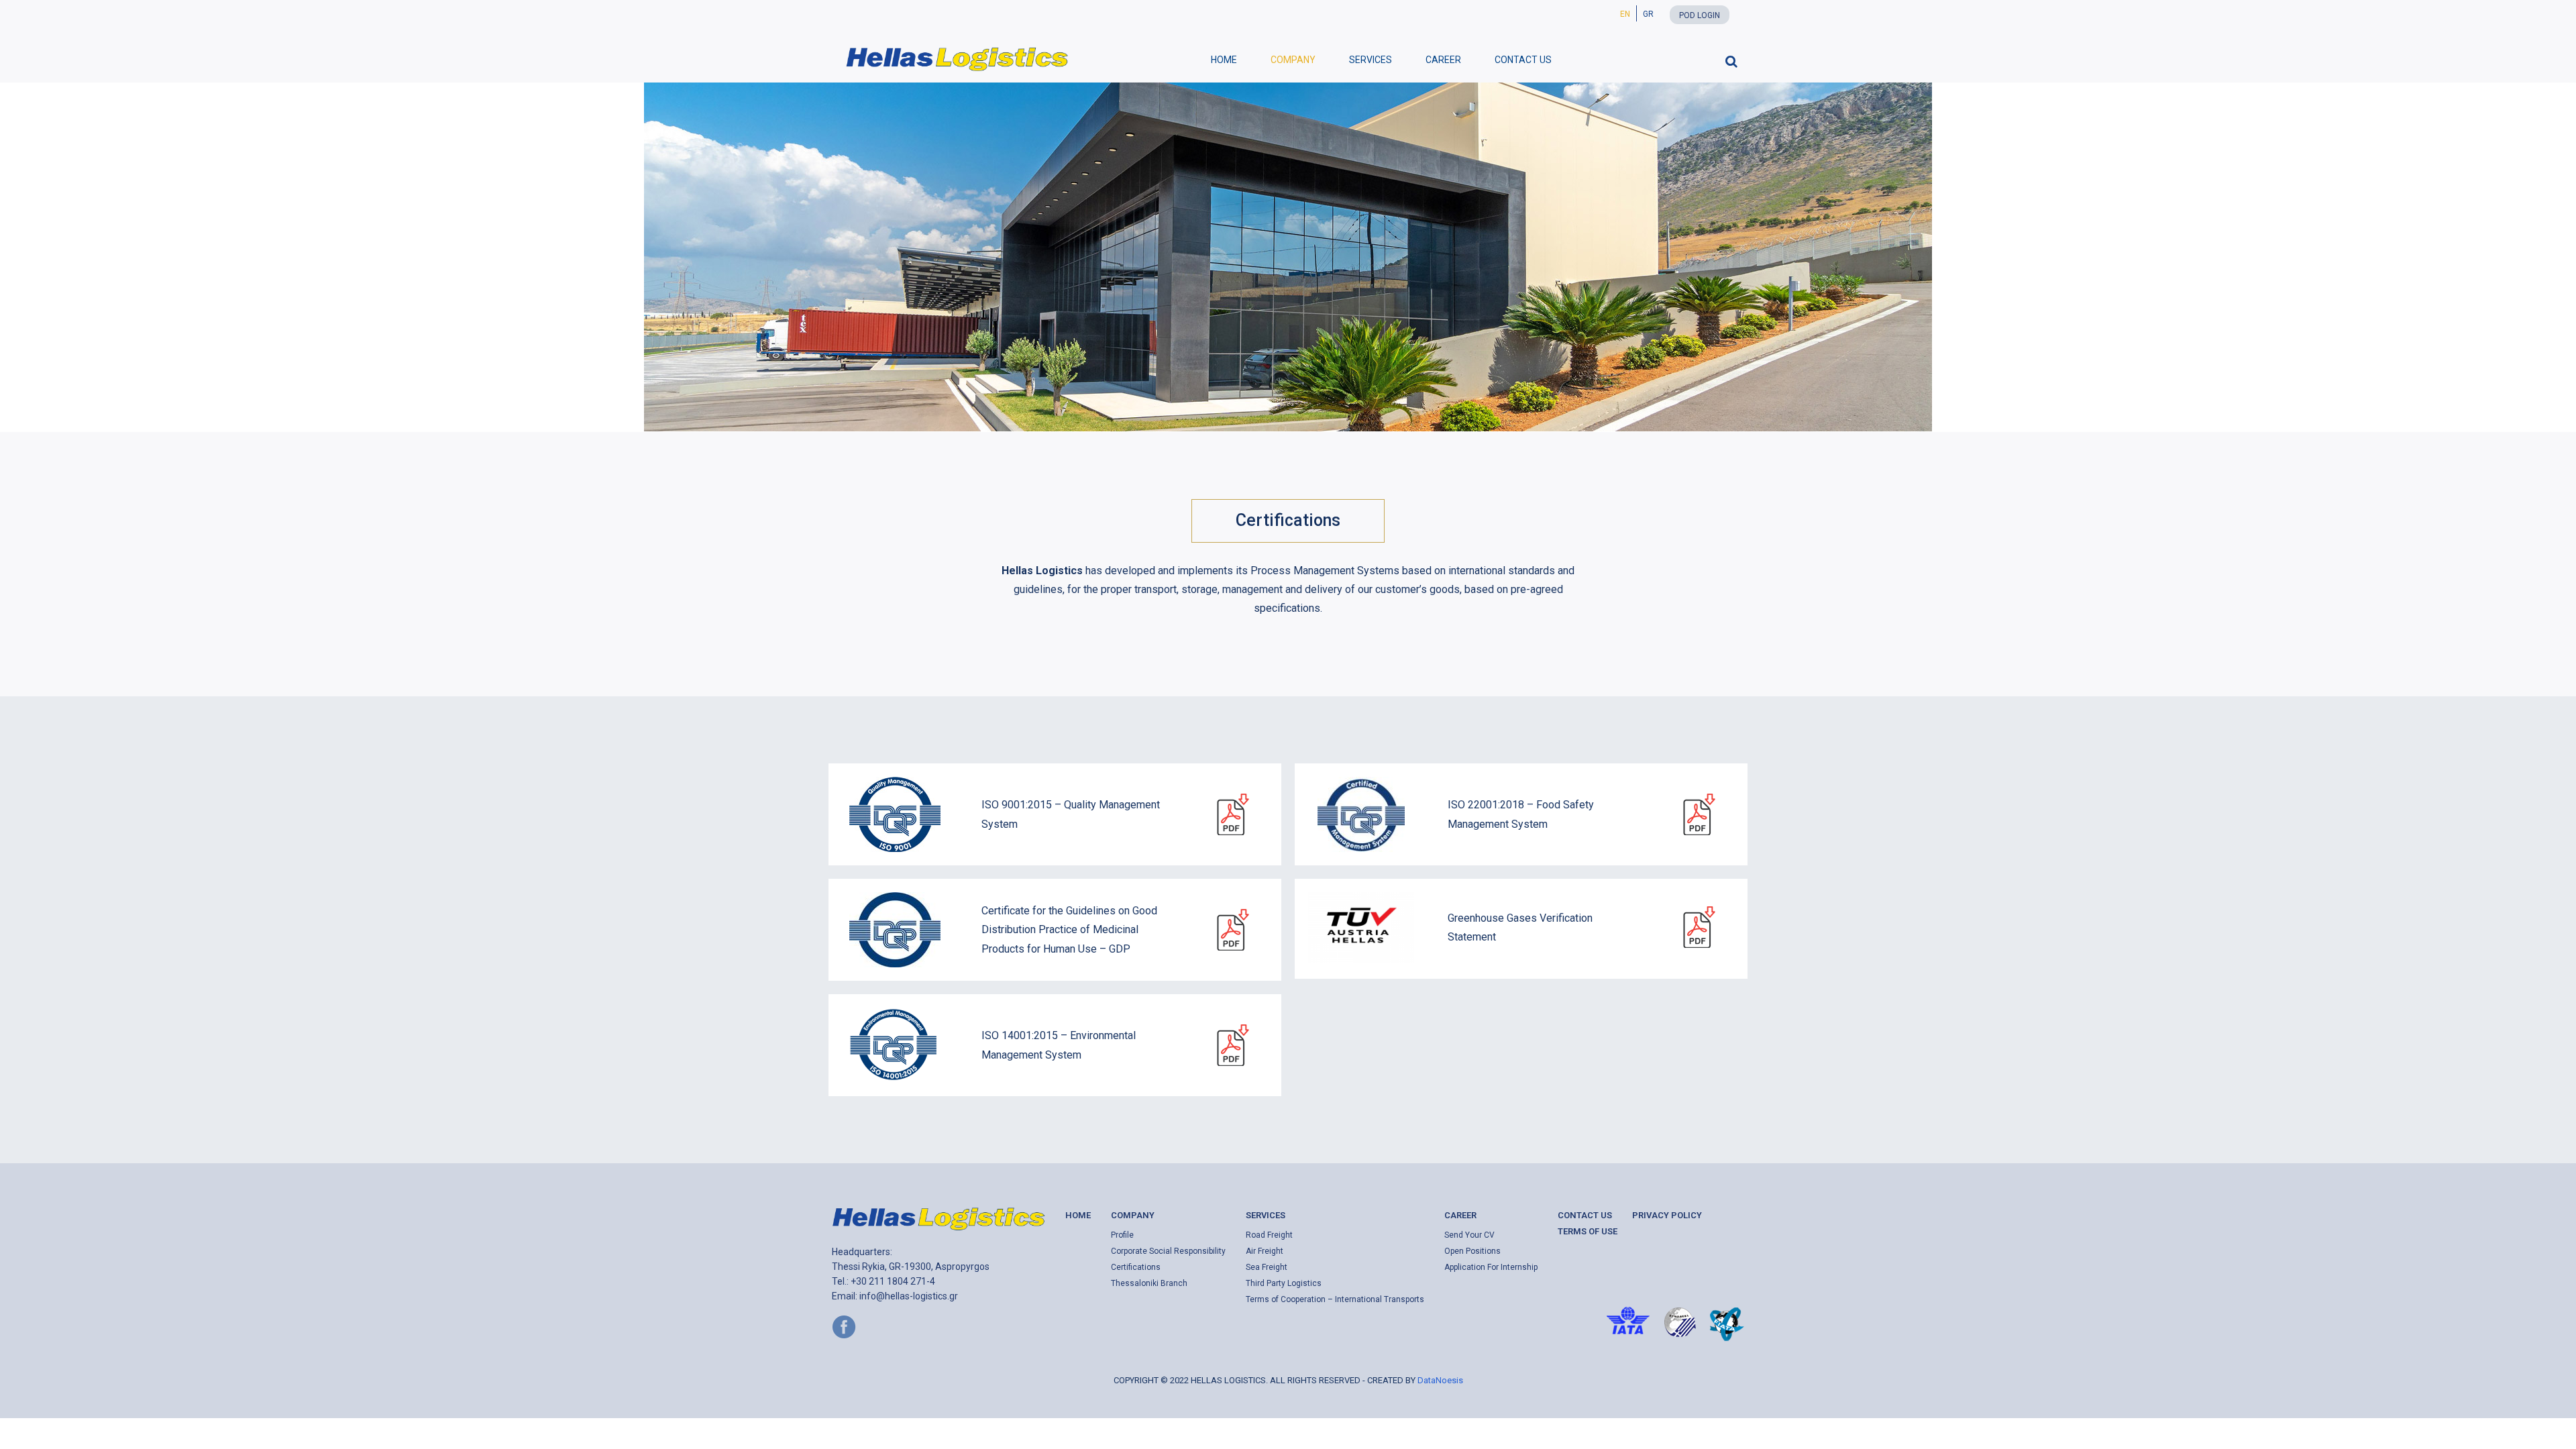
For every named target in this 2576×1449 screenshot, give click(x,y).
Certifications (1136, 1267)
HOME (1224, 60)
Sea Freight (1267, 1267)
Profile (1122, 1235)
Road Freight (1269, 1235)
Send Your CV (1469, 1235)
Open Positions (1472, 1251)
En (1625, 14)
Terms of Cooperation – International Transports (1335, 1299)
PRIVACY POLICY (1667, 1215)
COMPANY (1293, 60)
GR (1648, 14)
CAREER (1443, 60)
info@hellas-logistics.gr (909, 1296)
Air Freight (1265, 1251)
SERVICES (1371, 60)
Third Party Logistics (1284, 1283)
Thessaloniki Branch (1149, 1283)
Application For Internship (1491, 1267)
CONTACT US (1523, 60)
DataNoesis (1440, 1380)
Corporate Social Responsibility (1168, 1251)
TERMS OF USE (1588, 1231)
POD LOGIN (1700, 15)
